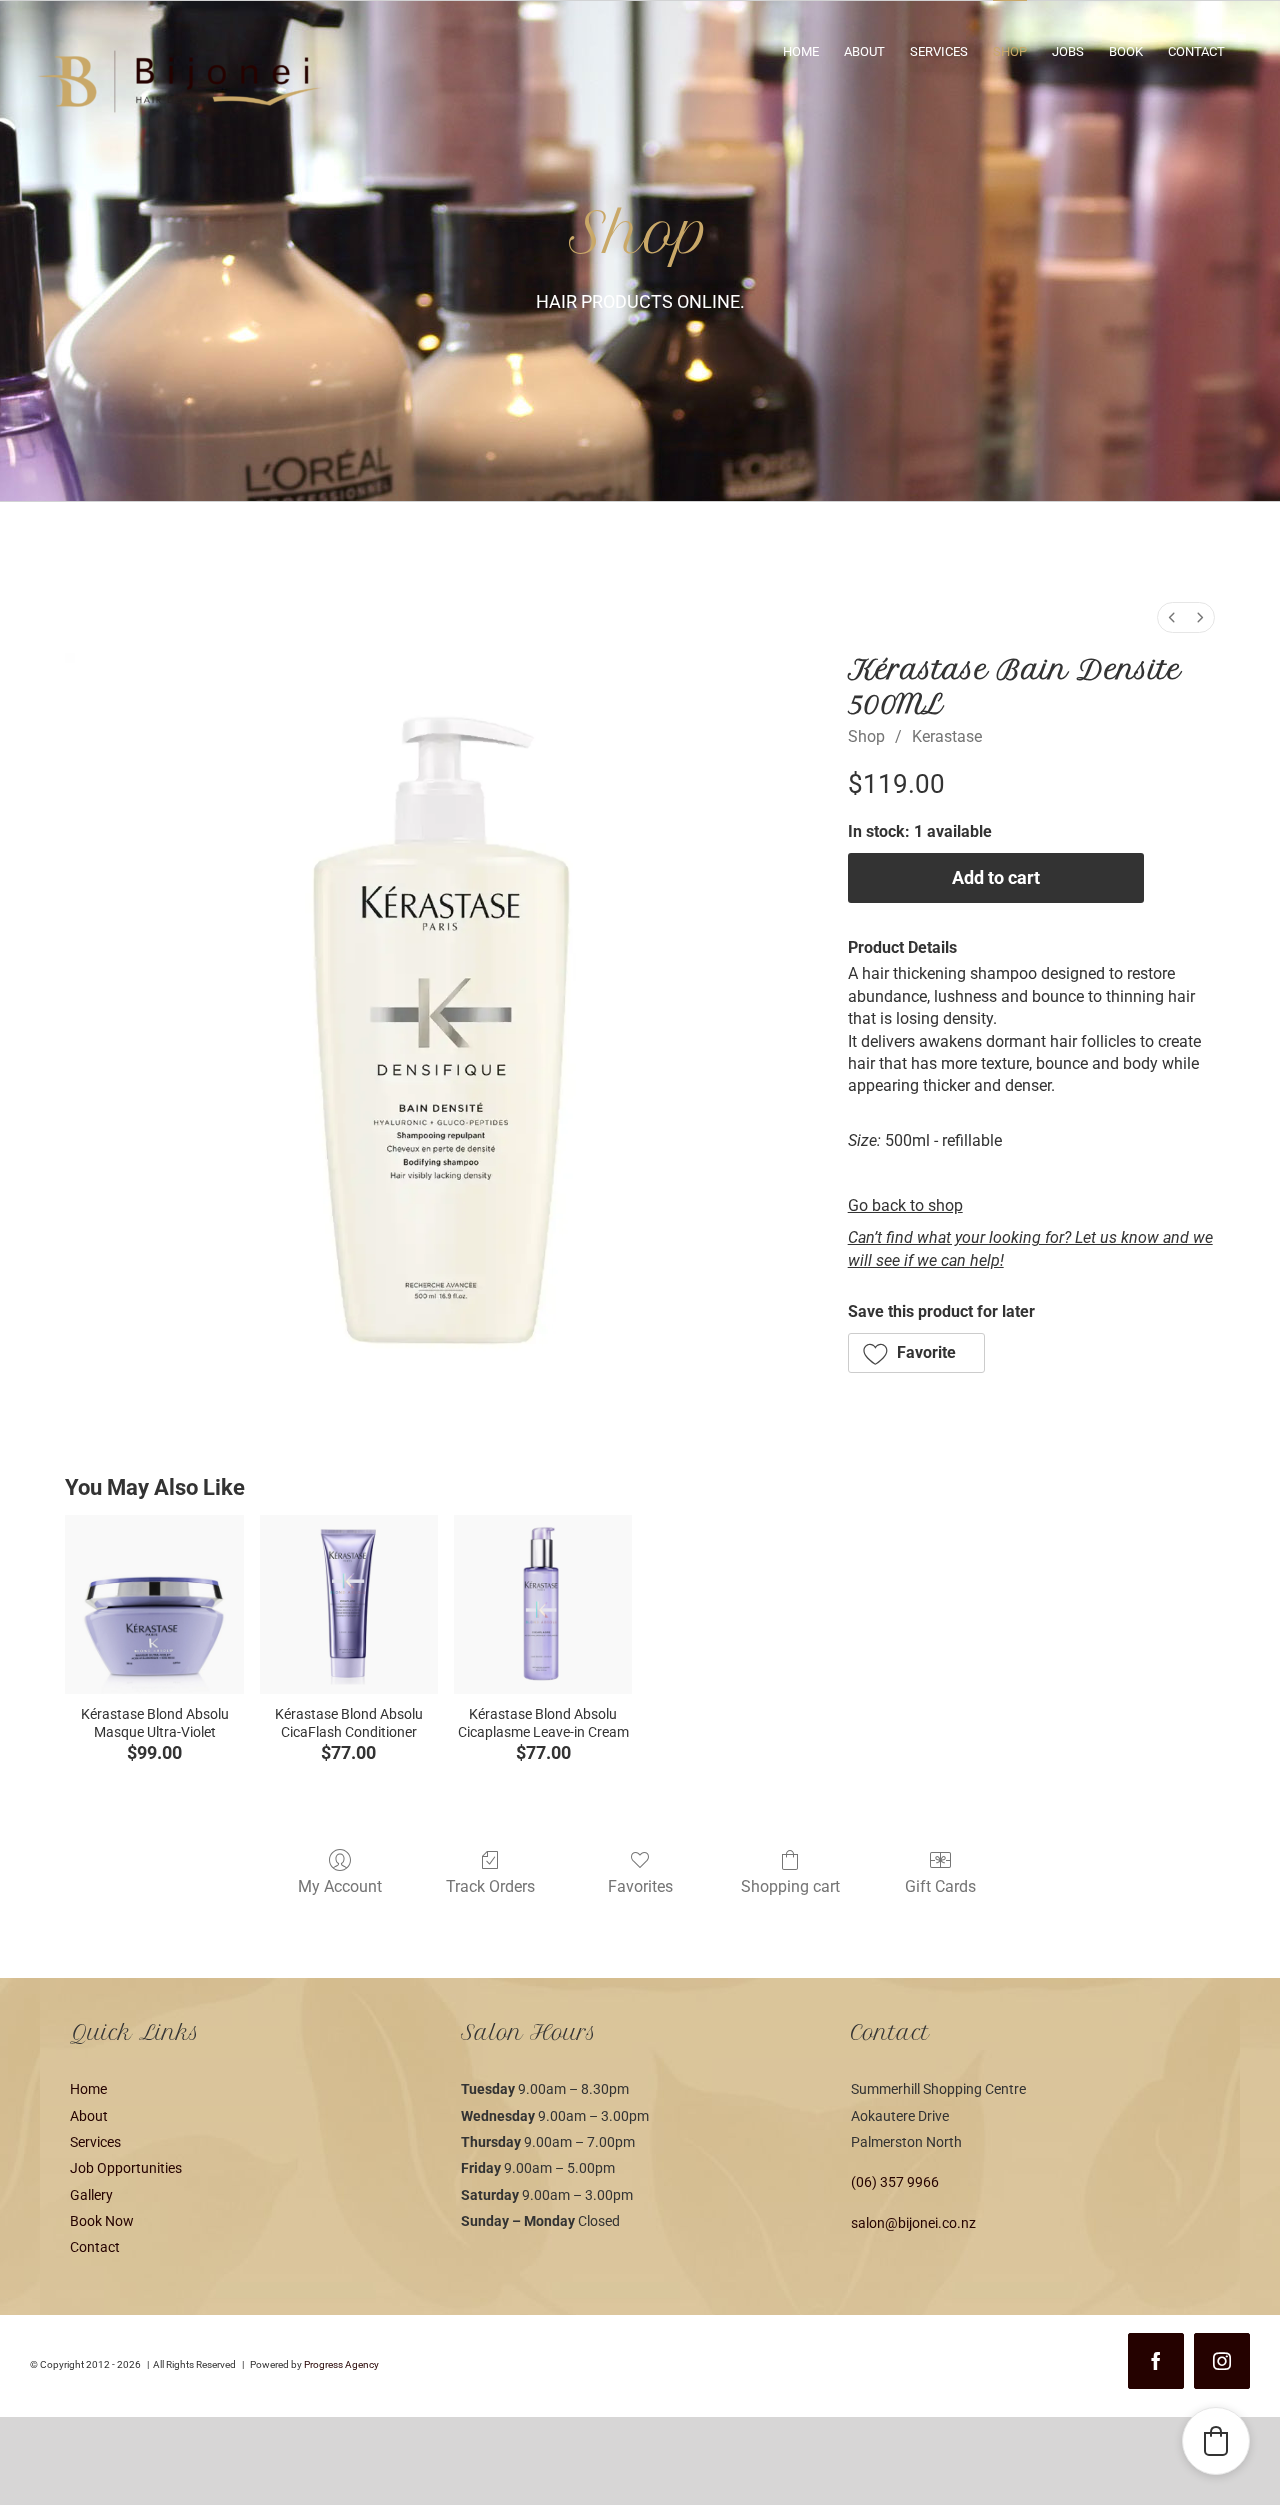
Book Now (102, 2221)
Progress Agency (341, 2364)
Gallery (91, 2195)
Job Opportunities (126, 2168)
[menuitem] (1172, 617)
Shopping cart (790, 1886)
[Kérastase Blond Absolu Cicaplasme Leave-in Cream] (543, 1604)
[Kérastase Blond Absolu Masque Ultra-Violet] (154, 1604)
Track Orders (490, 1886)
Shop (866, 736)
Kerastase (947, 736)
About (89, 2116)
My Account (340, 1886)
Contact (95, 2247)
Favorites (640, 1886)
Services (95, 2142)
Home (88, 2089)
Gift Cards (940, 1886)
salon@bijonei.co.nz (913, 2223)
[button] (917, 1353)
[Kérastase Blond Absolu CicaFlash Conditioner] (349, 1604)
